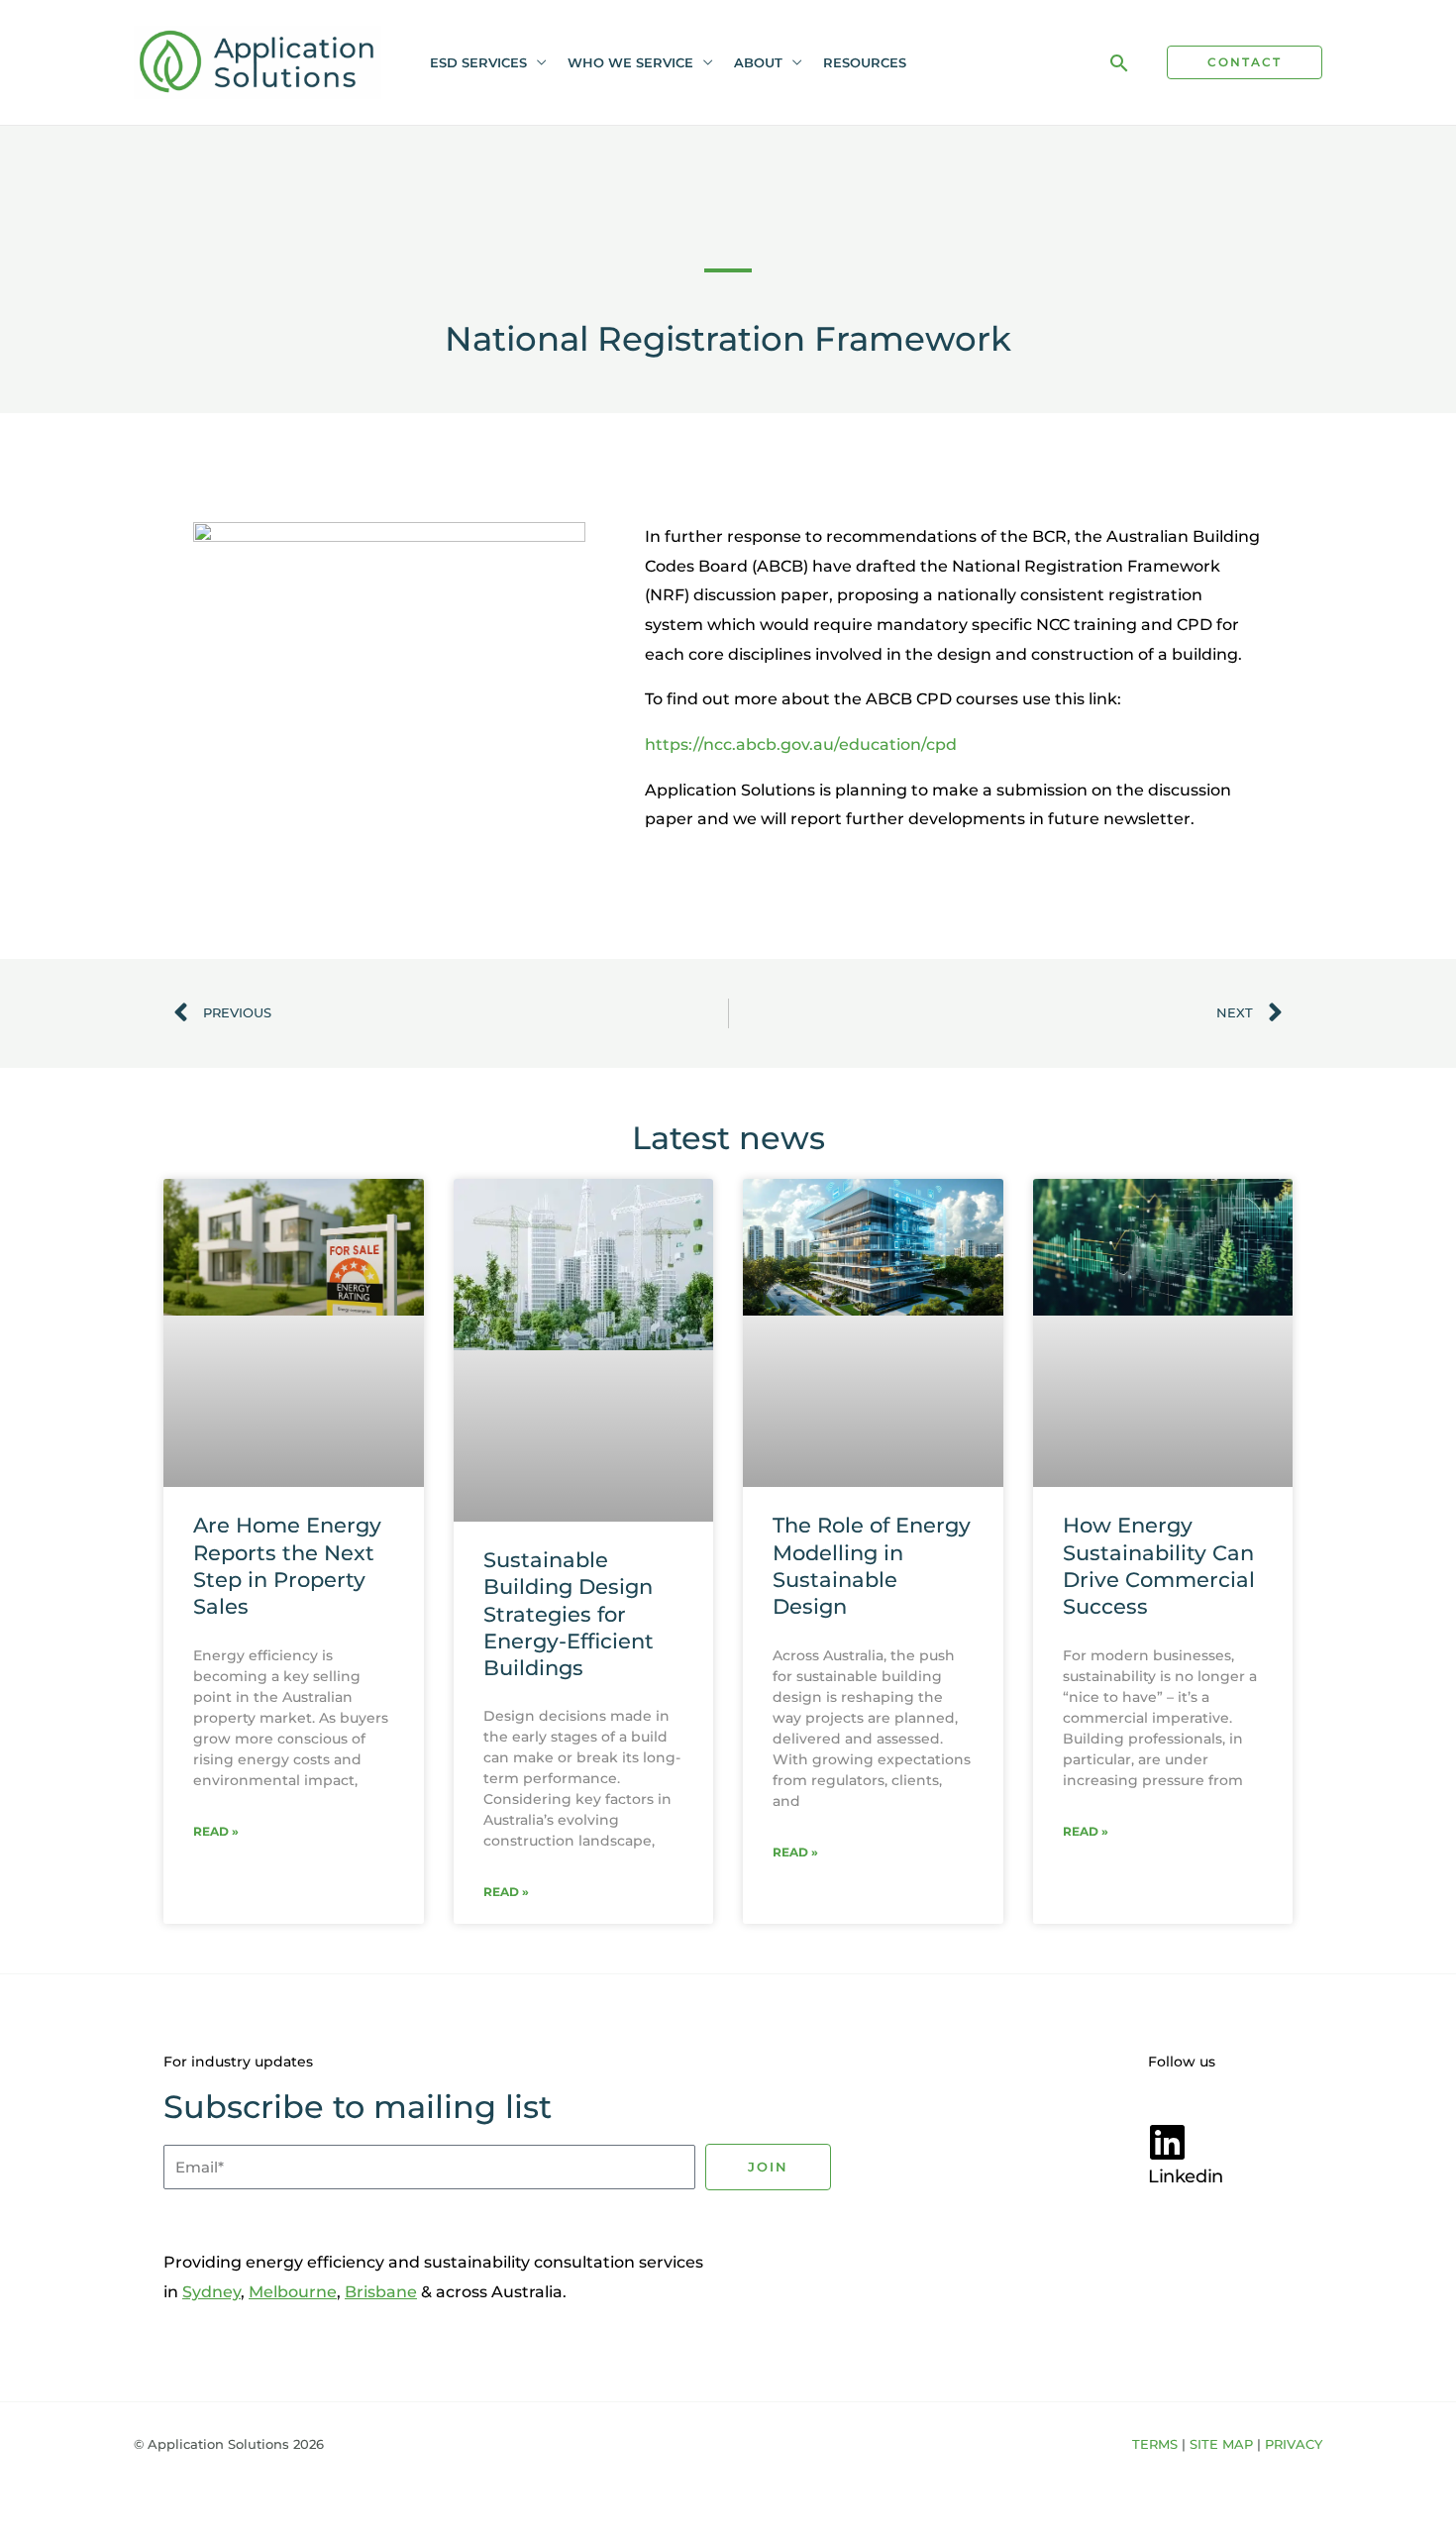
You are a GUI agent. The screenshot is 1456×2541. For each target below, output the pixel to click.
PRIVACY (1294, 2444)
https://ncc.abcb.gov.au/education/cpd (801, 744)
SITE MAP (1221, 2444)
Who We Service (630, 62)
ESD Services (478, 62)
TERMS (1155, 2444)
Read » (216, 1831)
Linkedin (1186, 2176)
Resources (865, 62)
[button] (1119, 63)
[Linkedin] (1168, 2142)
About (758, 62)
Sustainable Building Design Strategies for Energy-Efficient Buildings (569, 1614)
